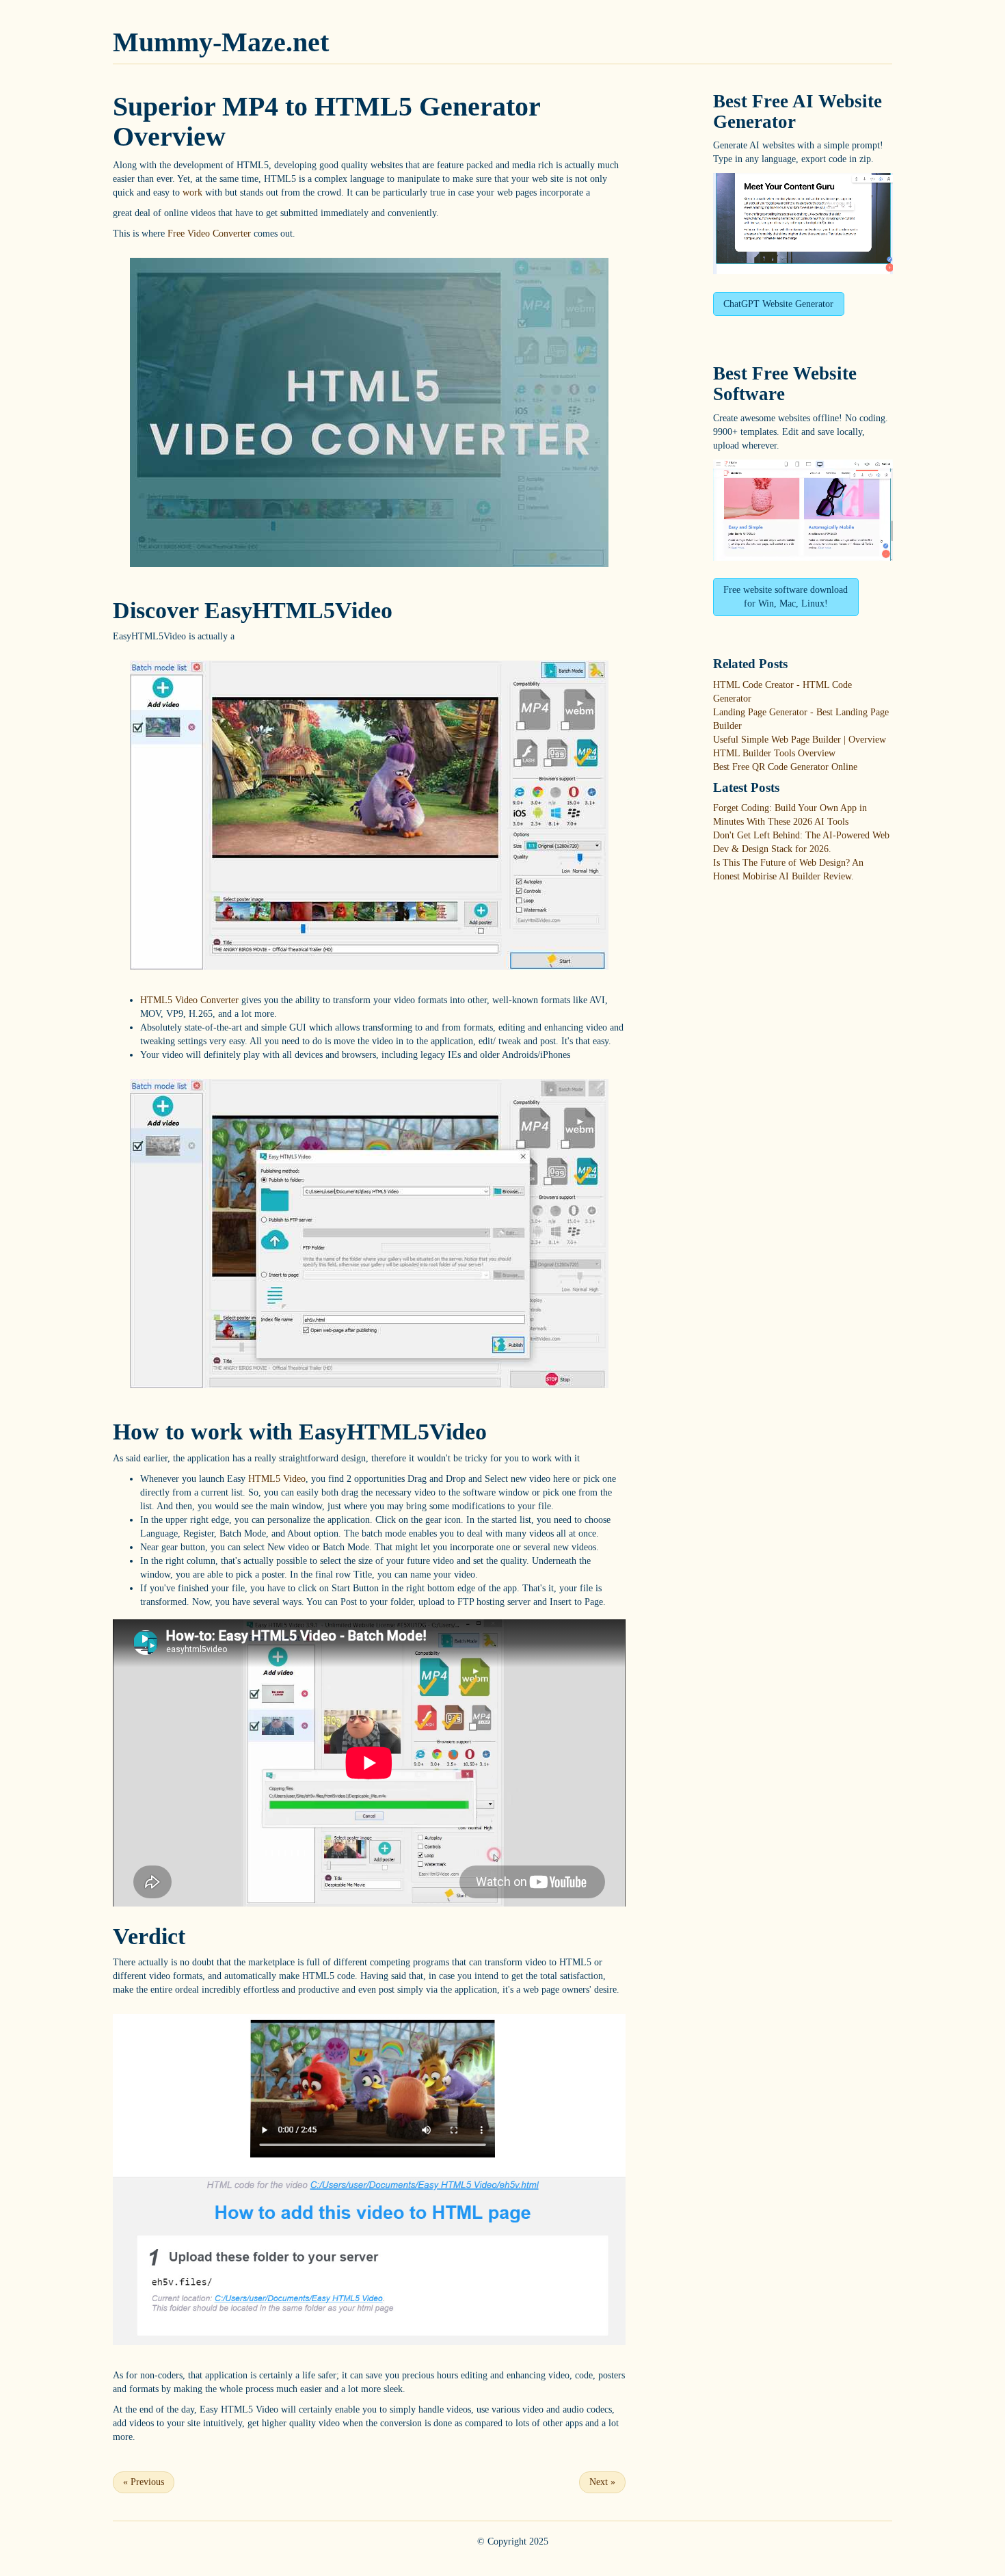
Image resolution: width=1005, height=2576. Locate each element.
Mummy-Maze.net (221, 42)
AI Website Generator (798, 111)
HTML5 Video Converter (189, 1000)
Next (602, 2482)
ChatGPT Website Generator (778, 304)
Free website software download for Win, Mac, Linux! (786, 597)
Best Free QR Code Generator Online (785, 767)
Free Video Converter (209, 234)
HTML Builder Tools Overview (774, 753)
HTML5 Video (277, 1479)
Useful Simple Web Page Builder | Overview (800, 740)
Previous (144, 2482)
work (192, 192)
